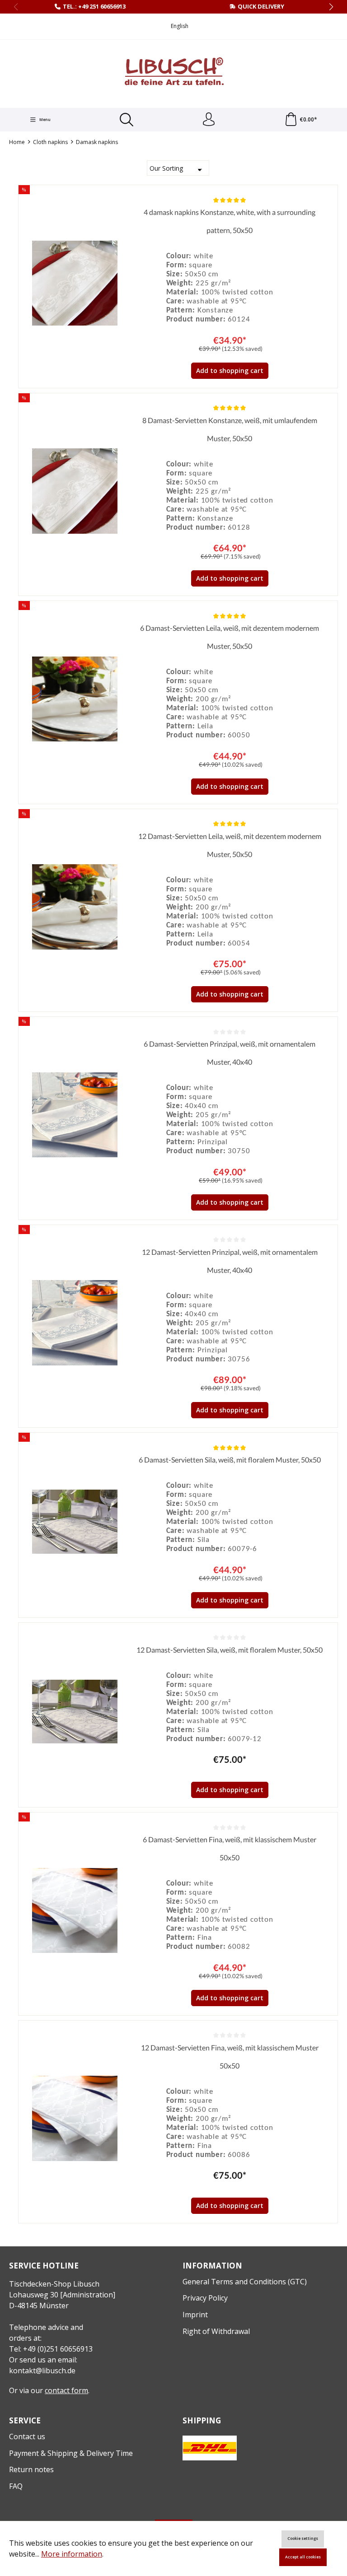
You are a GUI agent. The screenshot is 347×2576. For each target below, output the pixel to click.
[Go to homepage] (173, 73)
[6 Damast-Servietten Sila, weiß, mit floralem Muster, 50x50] (75, 1522)
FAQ (16, 2486)
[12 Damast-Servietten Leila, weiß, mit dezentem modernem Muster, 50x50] (75, 907)
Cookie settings (303, 2539)
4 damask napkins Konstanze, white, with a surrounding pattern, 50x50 (230, 221)
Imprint (195, 2315)
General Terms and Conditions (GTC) (245, 2282)
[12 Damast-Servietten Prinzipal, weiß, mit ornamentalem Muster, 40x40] (75, 1323)
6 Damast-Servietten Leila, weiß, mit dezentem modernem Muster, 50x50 (230, 637)
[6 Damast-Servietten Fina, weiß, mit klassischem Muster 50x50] (75, 1910)
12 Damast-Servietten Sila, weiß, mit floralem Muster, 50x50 (230, 1650)
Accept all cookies (303, 2557)
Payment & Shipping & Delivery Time (71, 2453)
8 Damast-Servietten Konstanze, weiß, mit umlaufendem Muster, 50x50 (230, 429)
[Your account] (209, 120)
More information (72, 2554)
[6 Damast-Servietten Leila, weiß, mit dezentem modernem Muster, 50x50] (75, 699)
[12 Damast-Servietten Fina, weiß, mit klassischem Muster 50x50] (75, 2119)
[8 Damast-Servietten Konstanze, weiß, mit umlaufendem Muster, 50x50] (75, 491)
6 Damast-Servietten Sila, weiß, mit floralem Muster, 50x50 (230, 1460)
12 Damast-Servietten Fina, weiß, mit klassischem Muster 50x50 (230, 2057)
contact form (66, 2390)
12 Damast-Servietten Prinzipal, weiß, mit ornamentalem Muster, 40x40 (230, 1261)
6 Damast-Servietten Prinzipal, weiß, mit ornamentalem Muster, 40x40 (230, 1053)
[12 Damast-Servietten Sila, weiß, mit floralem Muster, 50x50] (75, 1712)
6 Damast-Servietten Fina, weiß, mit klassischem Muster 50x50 (230, 1848)
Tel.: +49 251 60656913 (94, 6)
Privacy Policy (205, 2298)
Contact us (27, 2436)
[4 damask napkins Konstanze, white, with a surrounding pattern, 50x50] (75, 283)
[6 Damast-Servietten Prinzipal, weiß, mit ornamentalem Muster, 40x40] (75, 1115)
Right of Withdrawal (216, 2331)
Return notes (31, 2469)
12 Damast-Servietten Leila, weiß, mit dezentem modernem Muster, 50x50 (230, 845)
